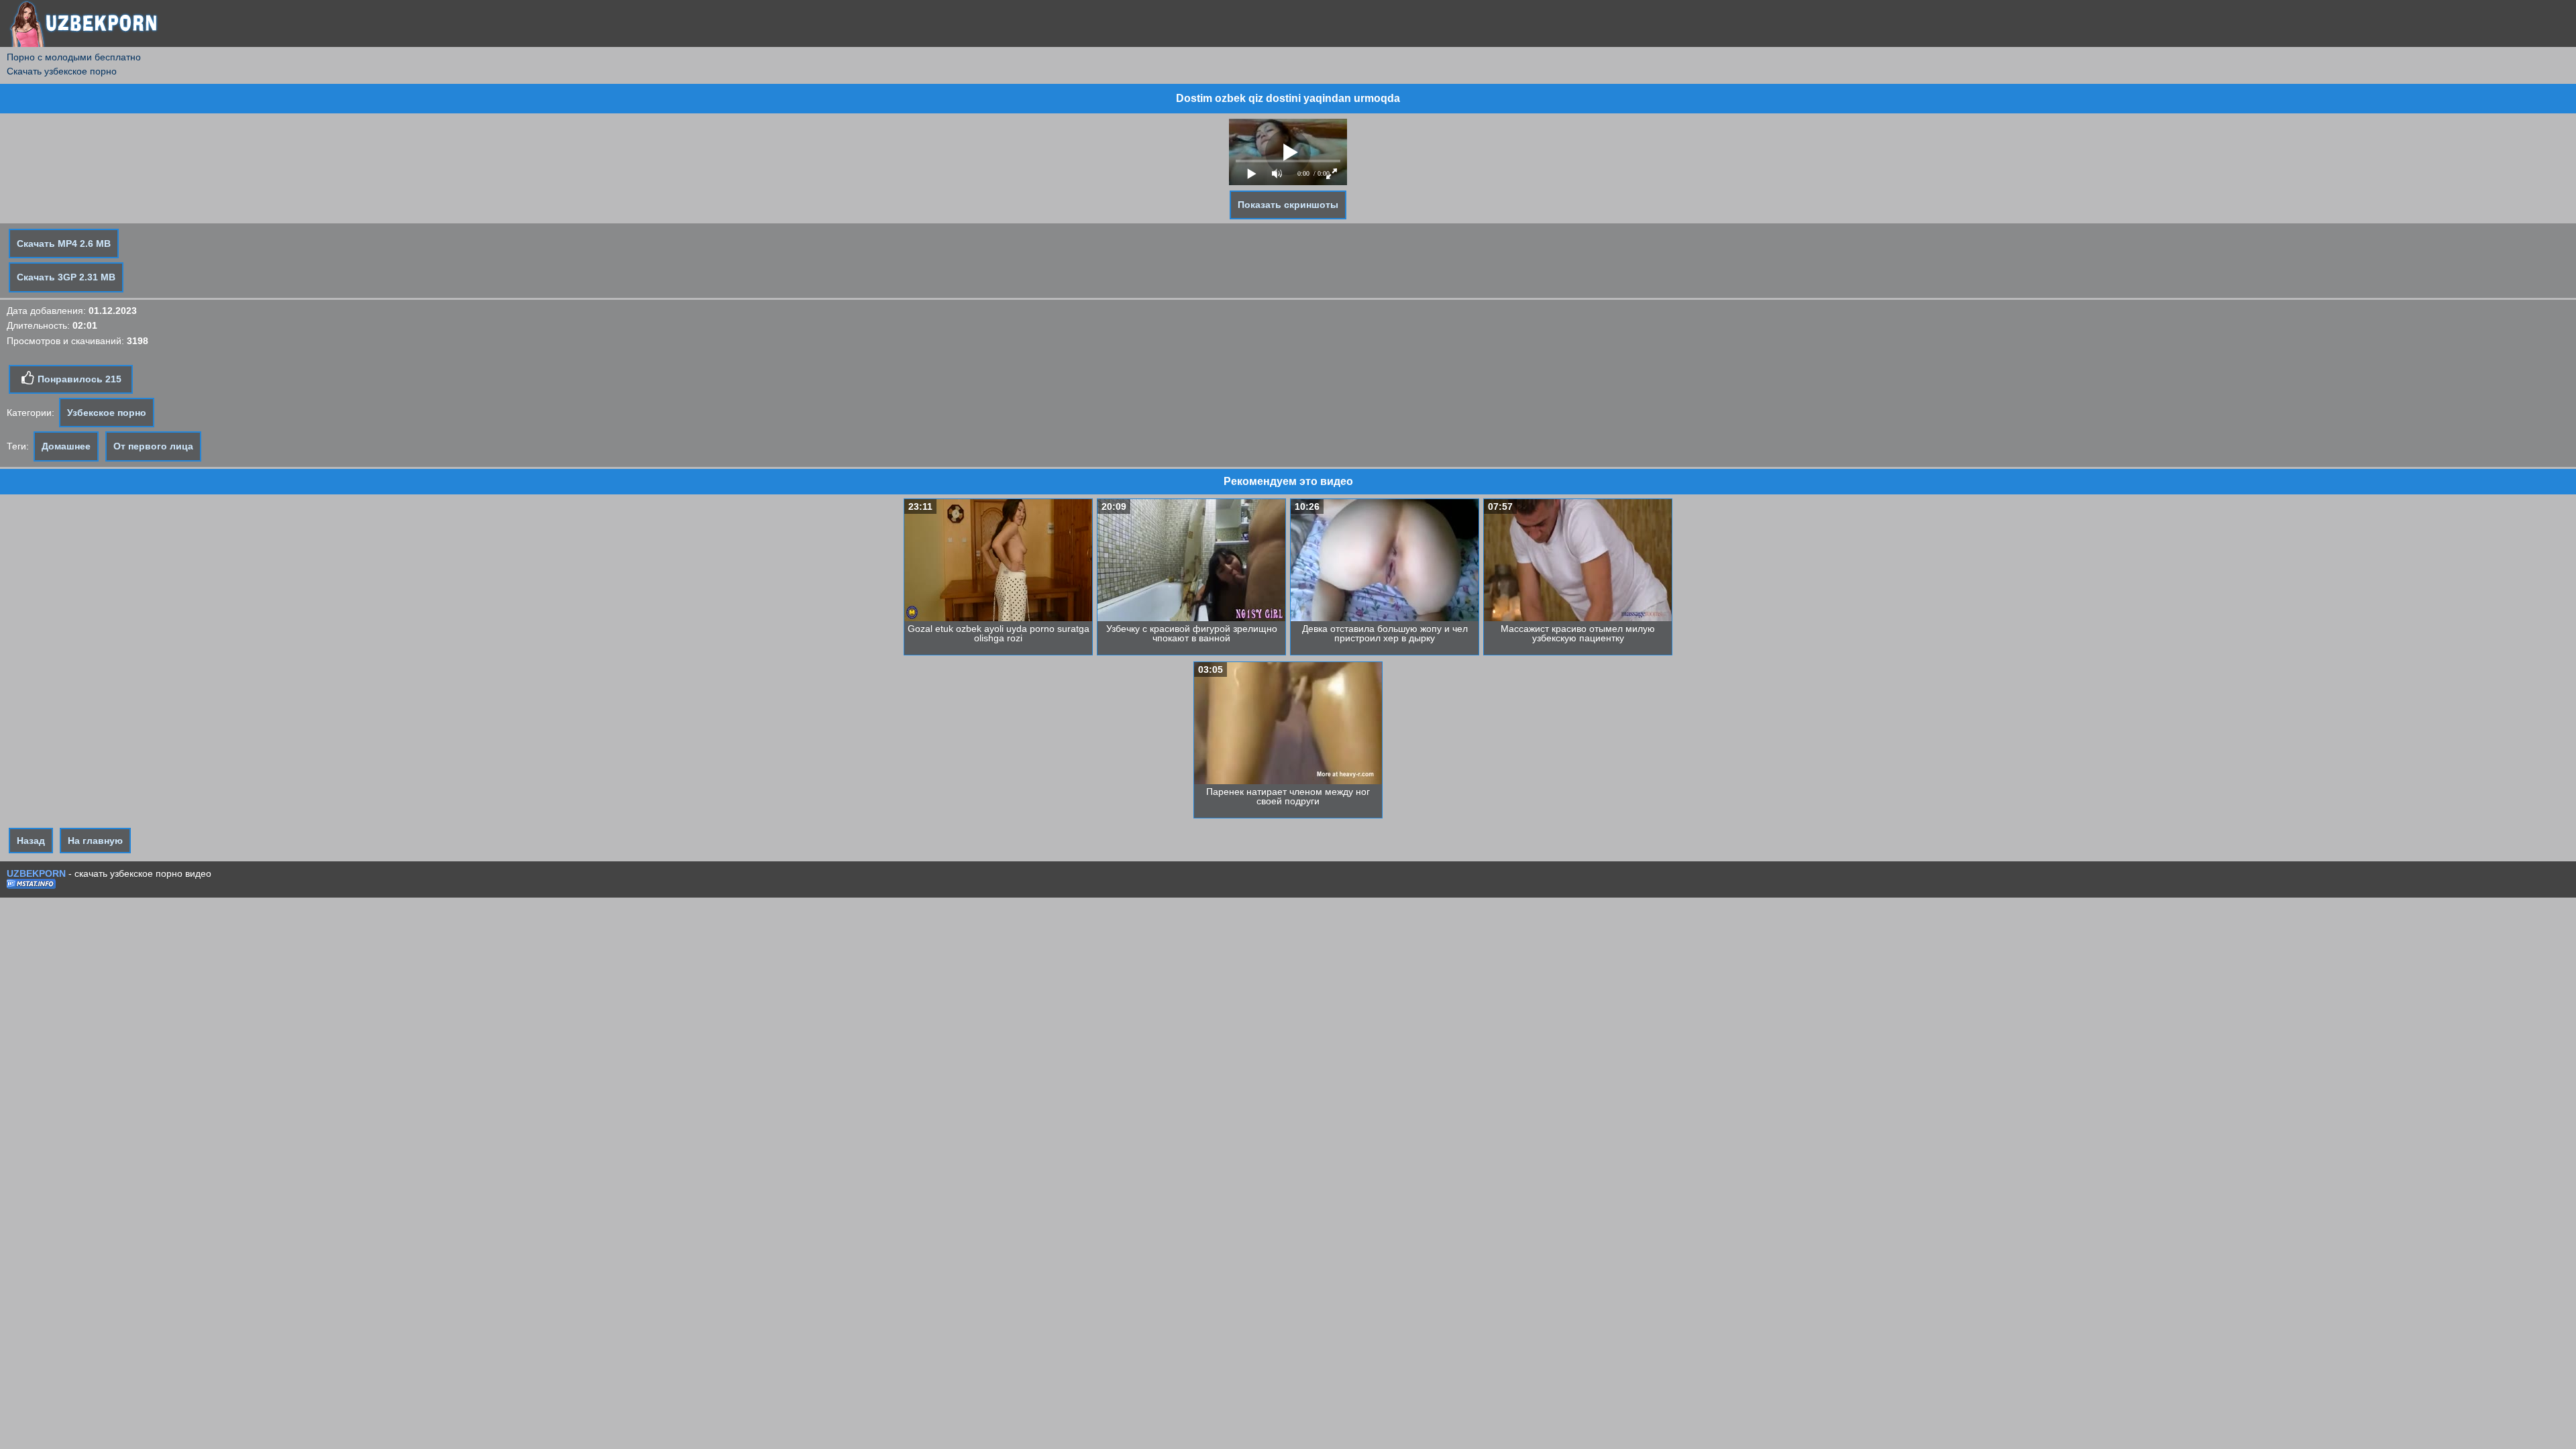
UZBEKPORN (36, 873)
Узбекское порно (107, 413)
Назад (31, 841)
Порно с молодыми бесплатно (74, 57)
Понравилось (78, 379)
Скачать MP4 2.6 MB (64, 244)
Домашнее (66, 446)
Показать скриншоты (1288, 205)
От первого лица (153, 446)
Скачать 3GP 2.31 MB (66, 277)
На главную (95, 841)
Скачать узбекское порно (62, 71)
